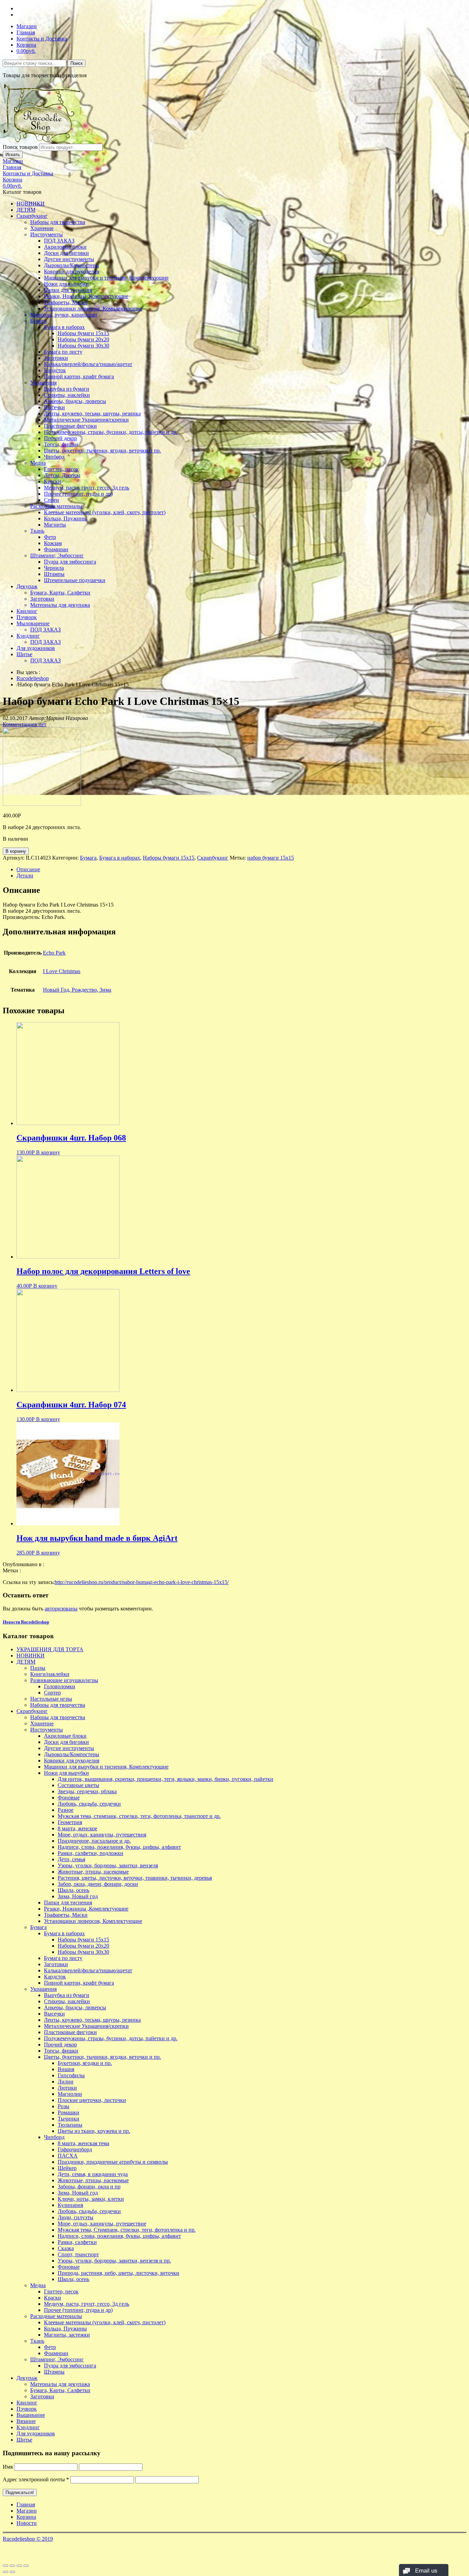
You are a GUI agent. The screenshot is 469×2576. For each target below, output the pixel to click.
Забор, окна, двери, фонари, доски (98, 1884)
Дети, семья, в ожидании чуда (93, 2174)
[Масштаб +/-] (26, 2566)
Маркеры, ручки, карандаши (64, 315)
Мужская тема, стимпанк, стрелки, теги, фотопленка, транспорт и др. (139, 1816)
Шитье (24, 654)
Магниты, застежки (67, 2335)
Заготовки (56, 358)
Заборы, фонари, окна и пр (89, 2187)
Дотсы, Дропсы (62, 475)
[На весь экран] (19, 2566)
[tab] (241, 870)
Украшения (43, 383)
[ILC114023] (42, 804)
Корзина (26, 45)
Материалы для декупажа (60, 605)
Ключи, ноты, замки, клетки (91, 2199)
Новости (27, 2523)
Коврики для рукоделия (72, 271)
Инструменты (47, 234)
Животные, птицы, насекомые (93, 1872)
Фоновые (69, 1798)
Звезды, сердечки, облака (87, 1791)
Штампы (54, 574)
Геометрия (70, 1822)
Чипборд (54, 457)
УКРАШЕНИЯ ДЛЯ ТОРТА (50, 1649)
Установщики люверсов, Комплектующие (93, 309)
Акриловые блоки (65, 247)
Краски (53, 481)
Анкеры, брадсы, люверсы (75, 401)
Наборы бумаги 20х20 (83, 339)
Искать (13, 155)
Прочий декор (60, 438)
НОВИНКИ (31, 204)
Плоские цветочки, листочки (92, 2100)
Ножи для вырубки (66, 284)
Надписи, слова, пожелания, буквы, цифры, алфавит (119, 1847)
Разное (66, 1810)
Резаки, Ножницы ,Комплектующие (86, 296)
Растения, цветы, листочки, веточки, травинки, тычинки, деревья (135, 1878)
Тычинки (68, 2119)
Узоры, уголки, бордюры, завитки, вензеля (108, 1865)
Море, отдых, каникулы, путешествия (102, 1835)
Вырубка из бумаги (67, 389)
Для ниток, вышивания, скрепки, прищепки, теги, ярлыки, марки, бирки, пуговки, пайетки (165, 1779)
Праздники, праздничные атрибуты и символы (113, 2162)
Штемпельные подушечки (75, 580)
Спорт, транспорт (78, 2254)
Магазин (27, 26)
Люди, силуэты (76, 2217)
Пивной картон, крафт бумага (79, 376)
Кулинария (70, 2205)
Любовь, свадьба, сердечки (89, 1804)
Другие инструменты (69, 259)
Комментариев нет (25, 724)
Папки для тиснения (68, 290)
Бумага (38, 321)
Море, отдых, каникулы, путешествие (102, 2224)
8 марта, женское (77, 1828)
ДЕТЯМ (26, 210)
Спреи (52, 500)
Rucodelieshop (33, 678)
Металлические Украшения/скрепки (86, 420)
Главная (26, 32)
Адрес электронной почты (36, 2479)
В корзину (16, 851)
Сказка (66, 2248)
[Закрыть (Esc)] (5, 2566)
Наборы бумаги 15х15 (83, 333)
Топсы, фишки (61, 444)
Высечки (54, 407)
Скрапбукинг (32, 216)
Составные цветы (78, 1785)
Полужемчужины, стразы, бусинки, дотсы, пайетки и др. (111, 432)
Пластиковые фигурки (70, 426)
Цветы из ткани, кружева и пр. (94, 2131)
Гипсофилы (71, 2075)
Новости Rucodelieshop (26, 1622)
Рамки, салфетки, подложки (90, 1853)
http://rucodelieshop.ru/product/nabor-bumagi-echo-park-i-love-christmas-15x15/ (142, 1582)
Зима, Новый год (78, 1896)
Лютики (67, 2088)
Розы (64, 2106)
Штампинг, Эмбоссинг (57, 556)
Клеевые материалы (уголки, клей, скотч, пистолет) (105, 512)
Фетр (50, 537)
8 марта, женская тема (83, 2143)
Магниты (55, 525)
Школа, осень (73, 1890)
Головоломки (60, 1686)
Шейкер (67, 2168)
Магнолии (70, 2094)
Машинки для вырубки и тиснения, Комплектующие (106, 278)
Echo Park (54, 953)
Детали (25, 876)
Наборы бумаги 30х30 (83, 346)
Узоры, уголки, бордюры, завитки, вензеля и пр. (114, 2261)
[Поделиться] (12, 2566)
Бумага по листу (63, 352)
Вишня (66, 2069)
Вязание (26, 2421)
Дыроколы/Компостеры (72, 265)
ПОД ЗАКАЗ (59, 241)
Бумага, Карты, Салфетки (60, 593)
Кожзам (53, 543)
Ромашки (68, 2112)
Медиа (38, 463)
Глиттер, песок (61, 469)
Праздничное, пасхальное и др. (94, 1841)
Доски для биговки (66, 253)
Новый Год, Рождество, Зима (77, 990)
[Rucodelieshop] (42, 140)
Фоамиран (56, 549)
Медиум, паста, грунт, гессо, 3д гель (87, 488)
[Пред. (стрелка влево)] (5, 2572)
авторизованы (61, 1609)
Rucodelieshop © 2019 (28, 2539)
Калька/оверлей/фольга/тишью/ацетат (88, 364)
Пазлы (38, 1668)
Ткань (37, 531)
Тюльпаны (70, 2125)
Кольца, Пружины (65, 518)
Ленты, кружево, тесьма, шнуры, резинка (92, 413)
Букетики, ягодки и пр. (85, 2063)
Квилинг (27, 611)
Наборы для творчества (58, 222)
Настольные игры (51, 1699)
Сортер (52, 1693)
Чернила (54, 568)
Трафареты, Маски (66, 302)
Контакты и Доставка (42, 39)
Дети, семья (71, 1859)
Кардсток (55, 370)
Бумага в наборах (64, 327)
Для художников (36, 648)
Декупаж (27, 586)
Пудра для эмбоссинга (70, 562)
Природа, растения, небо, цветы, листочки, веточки (118, 2273)
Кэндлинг (28, 636)
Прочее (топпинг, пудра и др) (78, 494)
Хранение (42, 228)
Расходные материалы (56, 506)
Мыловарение (33, 623)
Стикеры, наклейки (67, 395)
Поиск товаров (20, 147)
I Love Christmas (62, 971)
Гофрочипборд (75, 2149)
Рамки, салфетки (77, 2242)
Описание (28, 869)
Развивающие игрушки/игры (64, 1680)
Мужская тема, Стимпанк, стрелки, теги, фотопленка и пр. (127, 2230)
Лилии (66, 2082)
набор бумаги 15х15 (271, 858)
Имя (8, 2467)
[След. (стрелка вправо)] (12, 2572)
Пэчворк (27, 617)
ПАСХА (68, 2156)
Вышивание (31, 2415)
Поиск (77, 63)
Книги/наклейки (50, 1674)
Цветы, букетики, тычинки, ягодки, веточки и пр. (102, 451)
